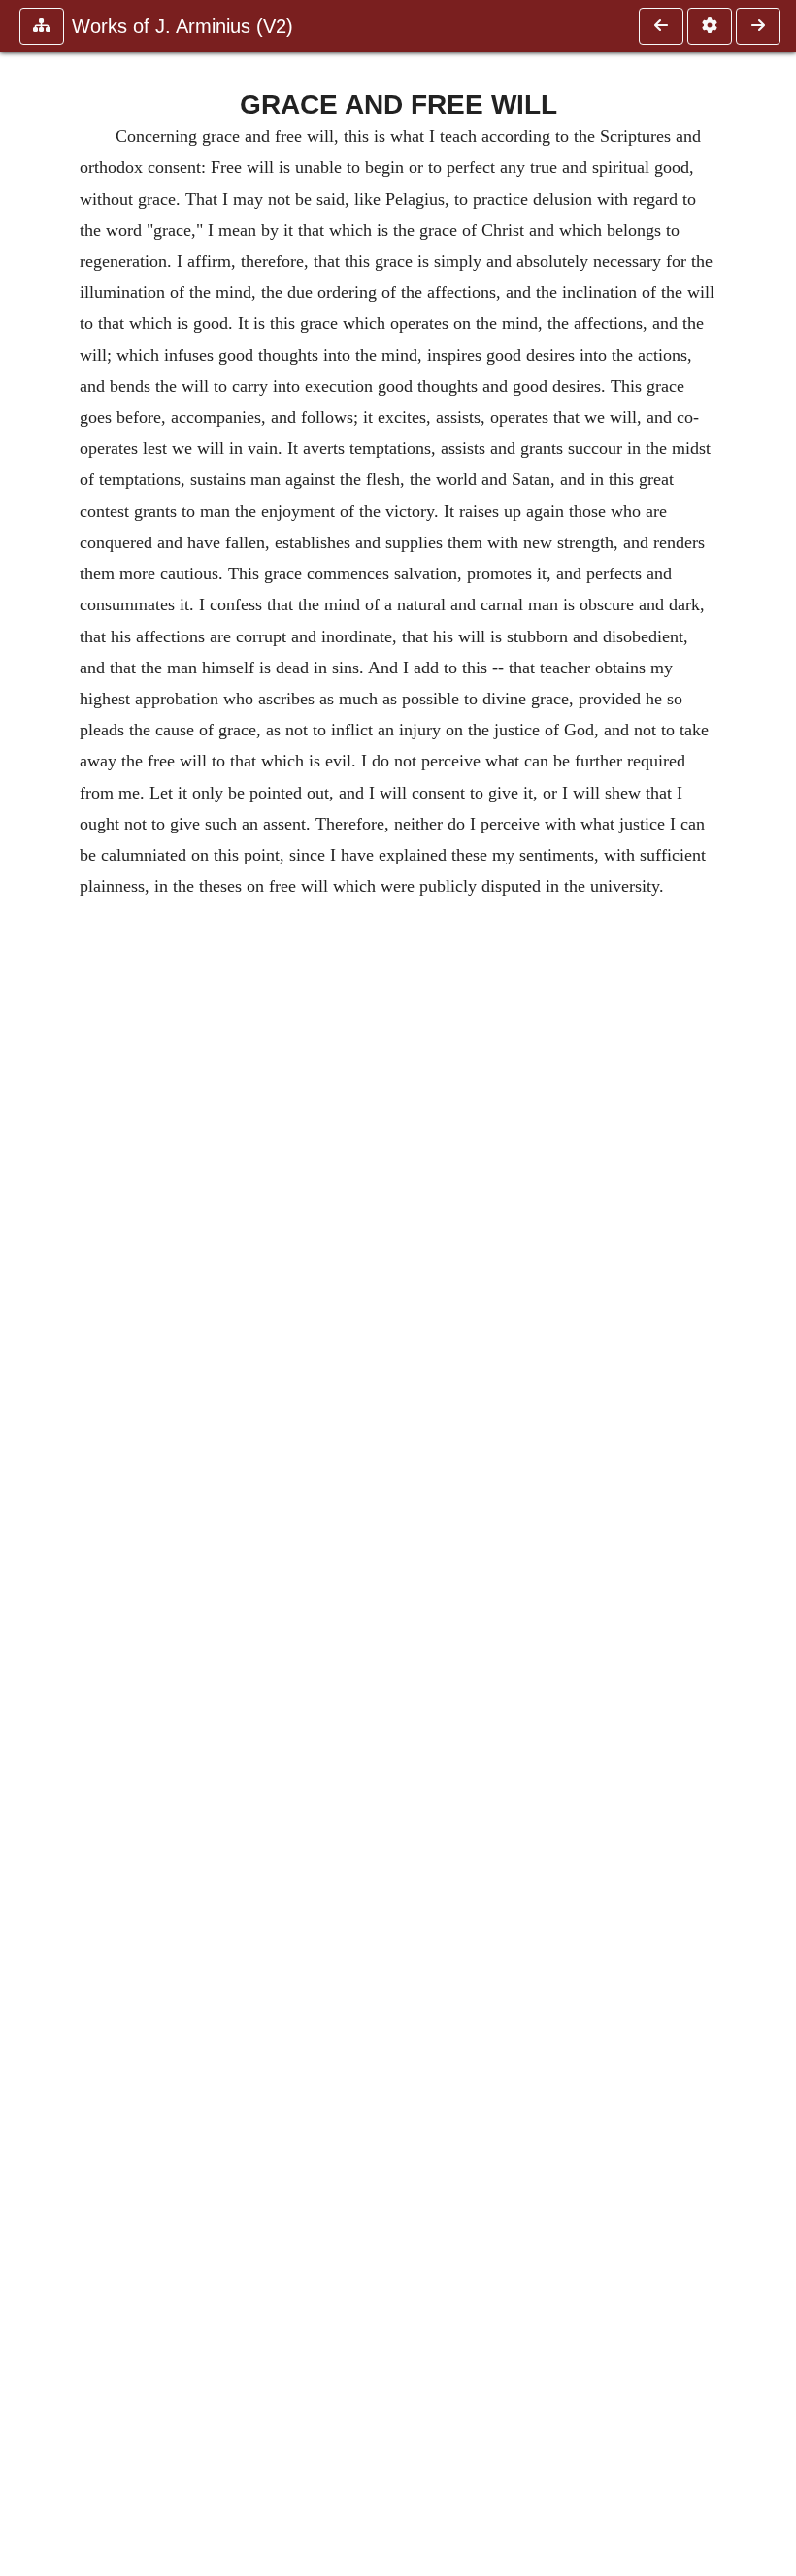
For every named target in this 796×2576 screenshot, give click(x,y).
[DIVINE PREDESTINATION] (661, 26)
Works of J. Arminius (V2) (182, 26)
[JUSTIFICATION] (758, 26)
